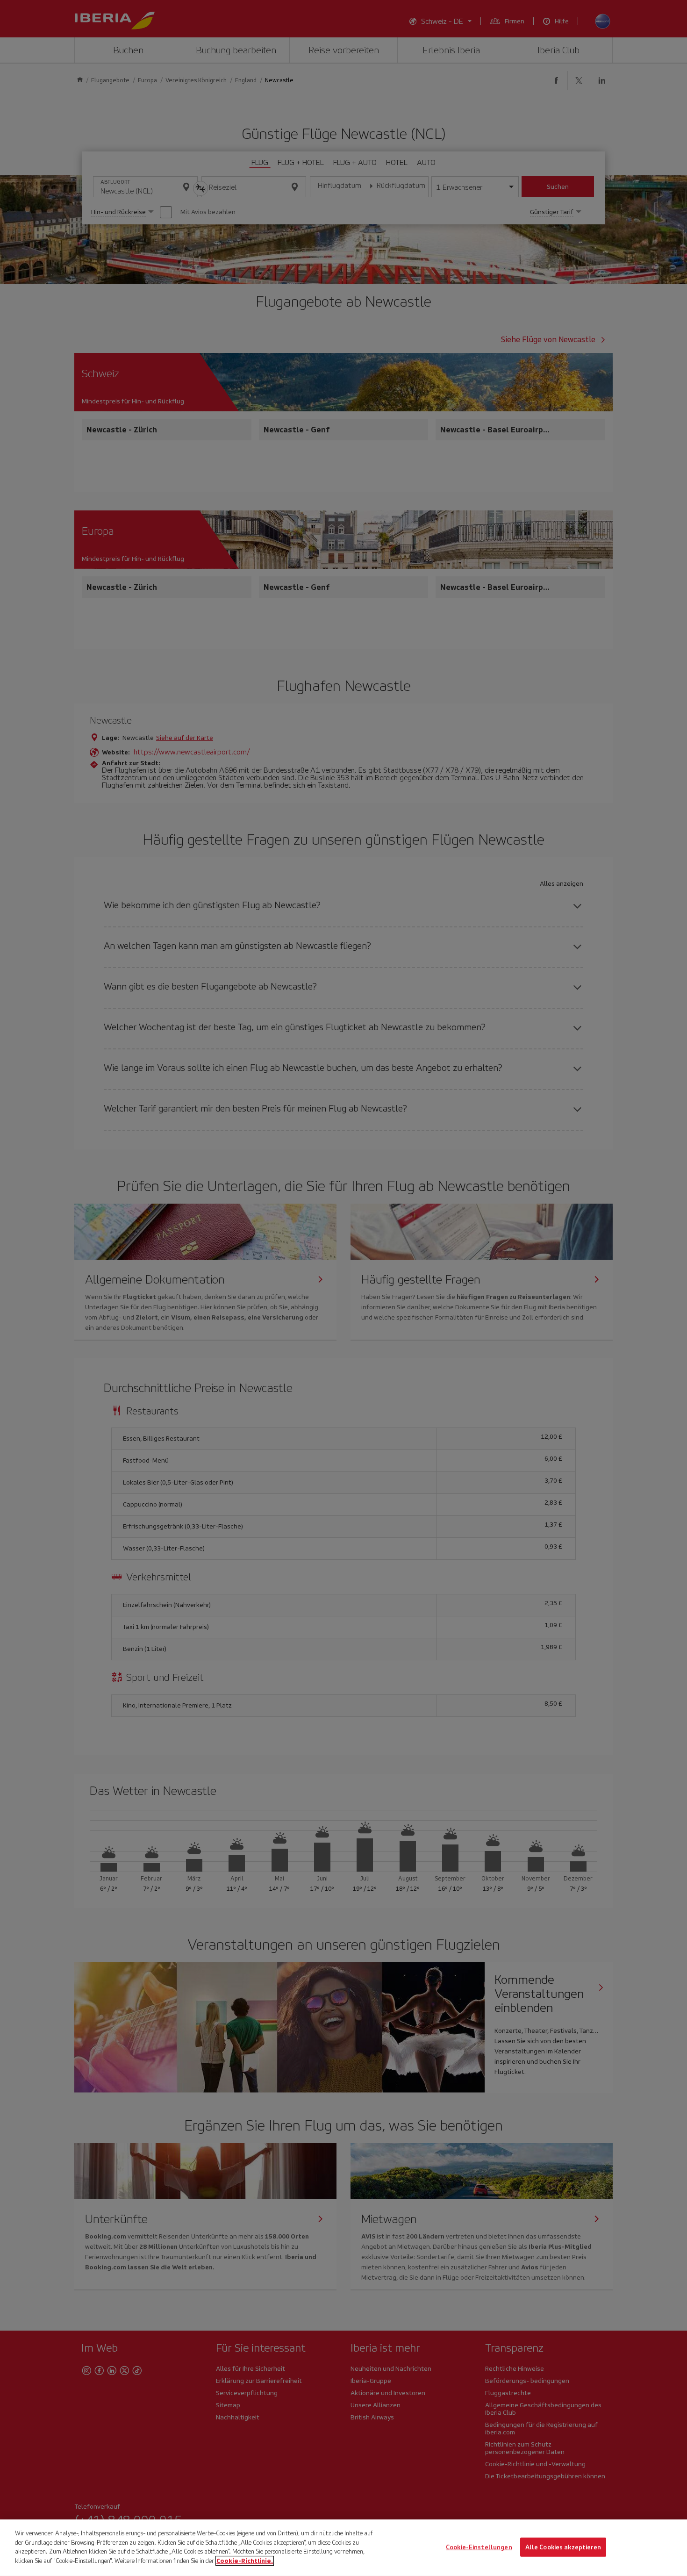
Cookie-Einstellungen (479, 2547)
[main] (343, 2548)
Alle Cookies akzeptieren (563, 2547)
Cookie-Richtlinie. (245, 2560)
